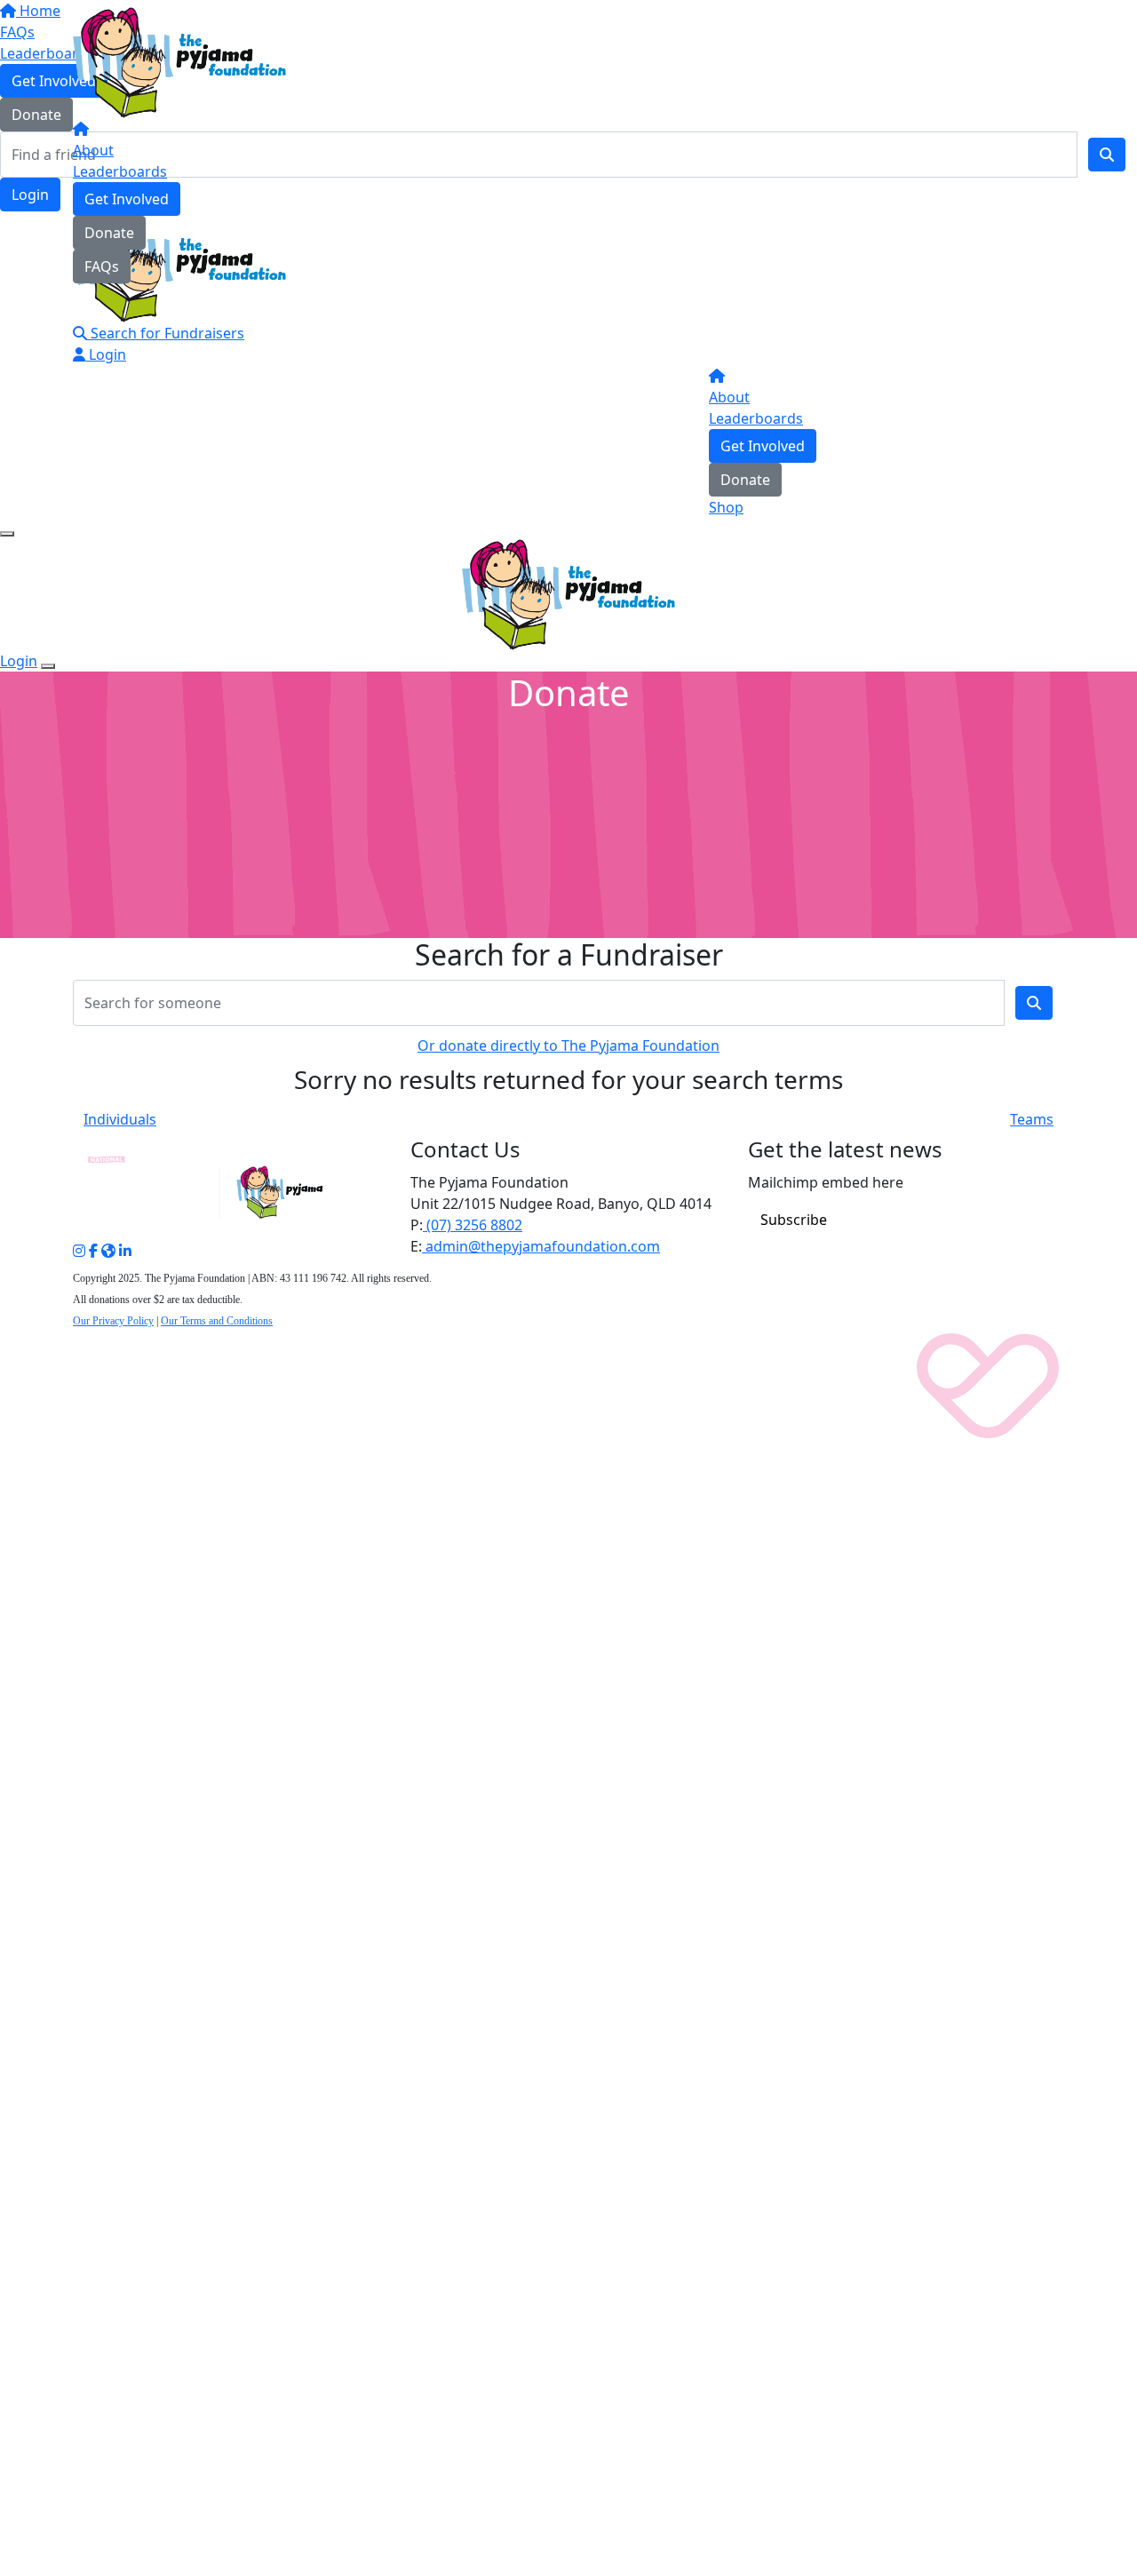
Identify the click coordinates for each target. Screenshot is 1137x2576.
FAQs (102, 266)
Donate (109, 233)
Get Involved (127, 199)
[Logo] (179, 61)
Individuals (120, 1119)
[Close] (48, 666)
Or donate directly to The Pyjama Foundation (568, 1046)
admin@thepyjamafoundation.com (541, 1246)
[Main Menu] (7, 534)
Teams (1032, 1119)
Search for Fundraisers (166, 333)
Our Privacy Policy (113, 1321)
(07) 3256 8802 (473, 1225)
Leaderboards (120, 171)
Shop (726, 507)
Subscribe (794, 1220)
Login (106, 354)
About (93, 150)
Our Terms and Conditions (217, 1321)
